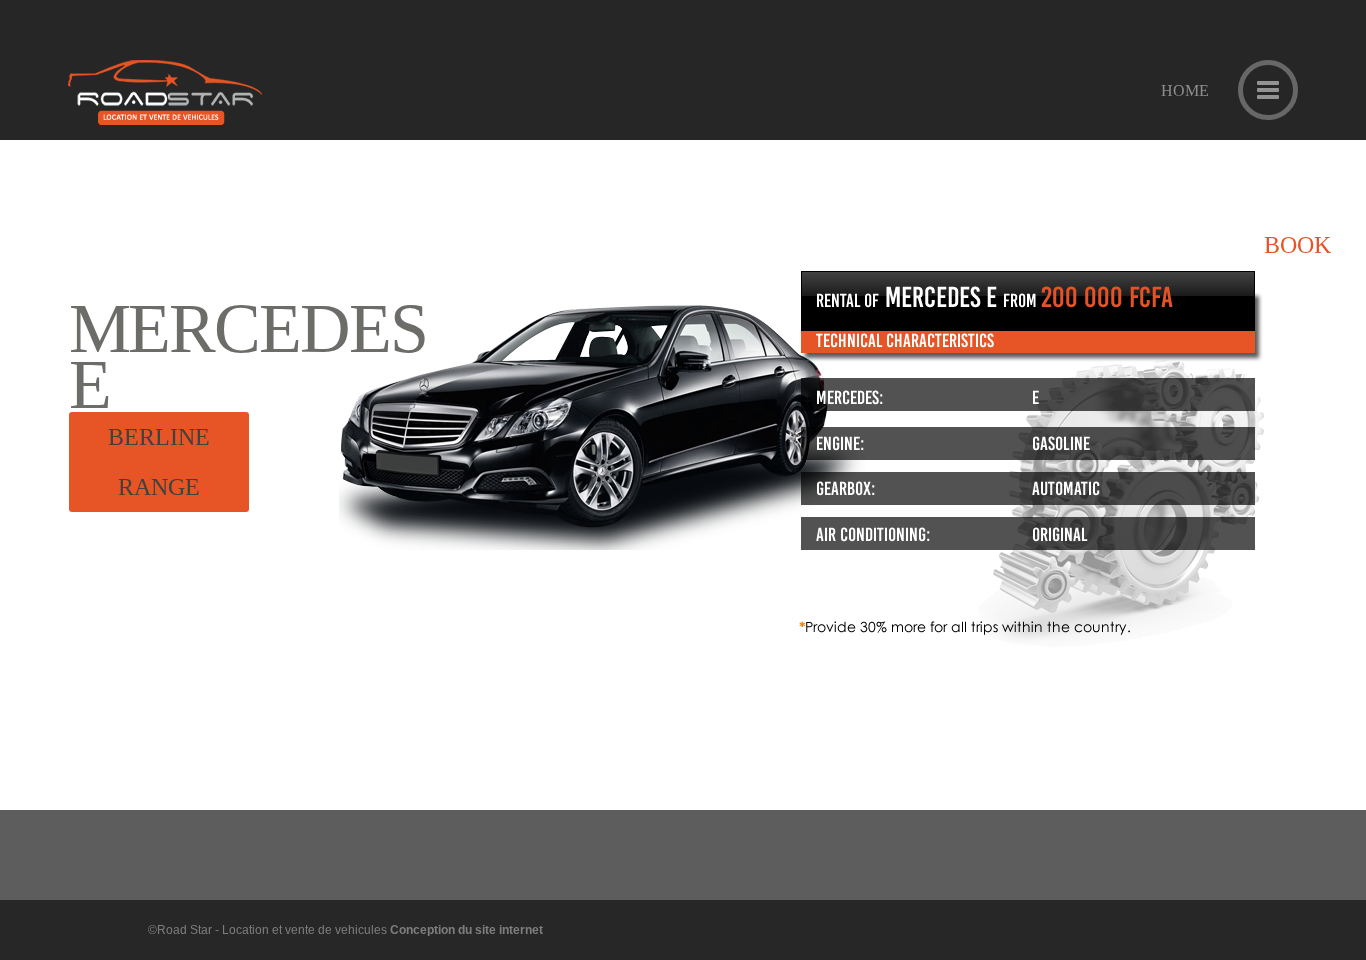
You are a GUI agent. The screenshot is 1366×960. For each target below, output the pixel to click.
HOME (1185, 91)
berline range (159, 462)
